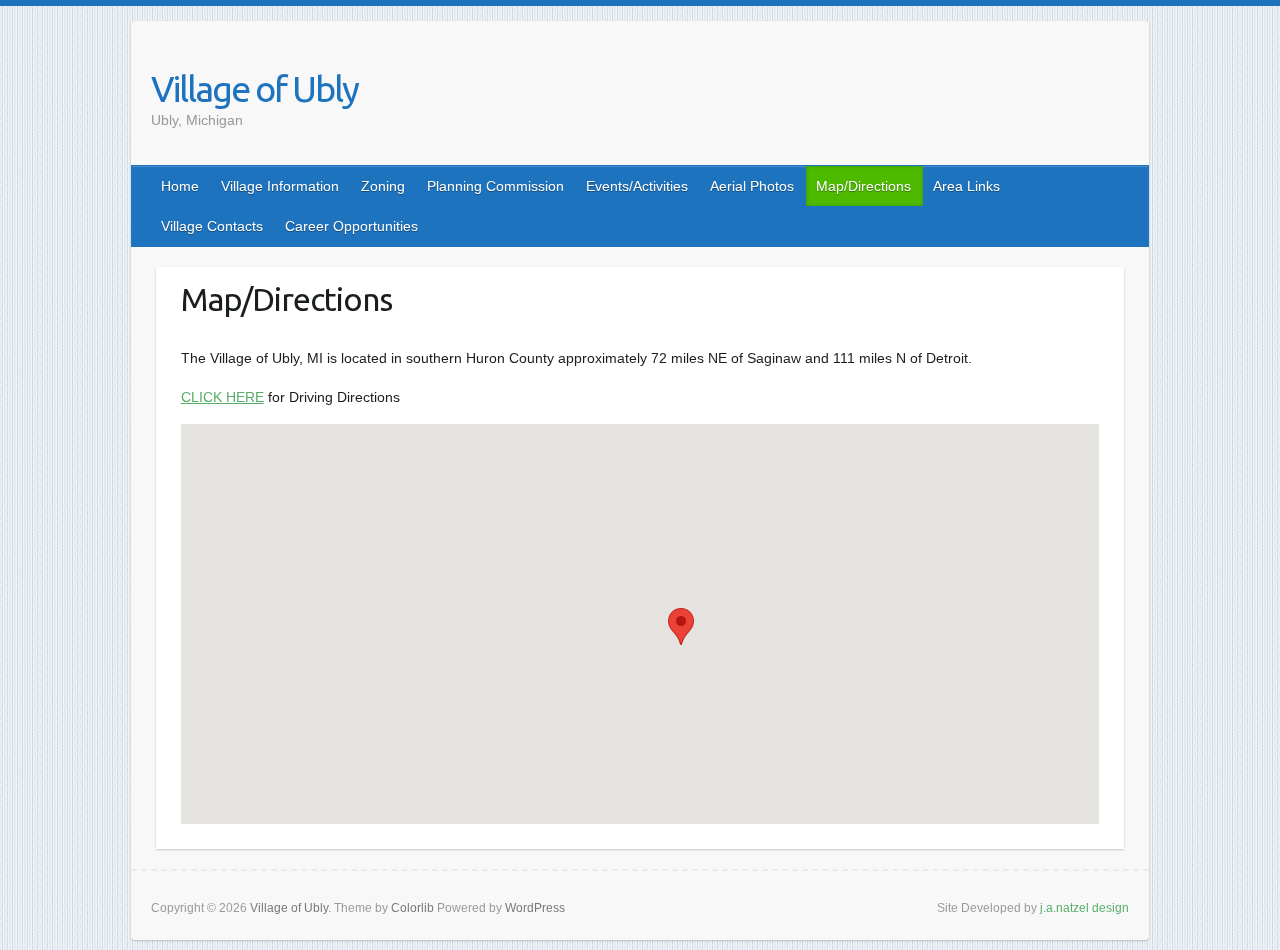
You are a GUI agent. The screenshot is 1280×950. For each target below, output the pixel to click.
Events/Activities (637, 186)
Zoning (383, 186)
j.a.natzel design (1084, 908)
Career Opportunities (351, 226)
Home (180, 186)
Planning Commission (495, 186)
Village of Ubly (254, 88)
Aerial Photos (752, 186)
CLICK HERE (222, 397)
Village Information (280, 186)
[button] (681, 626)
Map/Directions (863, 186)
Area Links (966, 186)
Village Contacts (212, 226)
